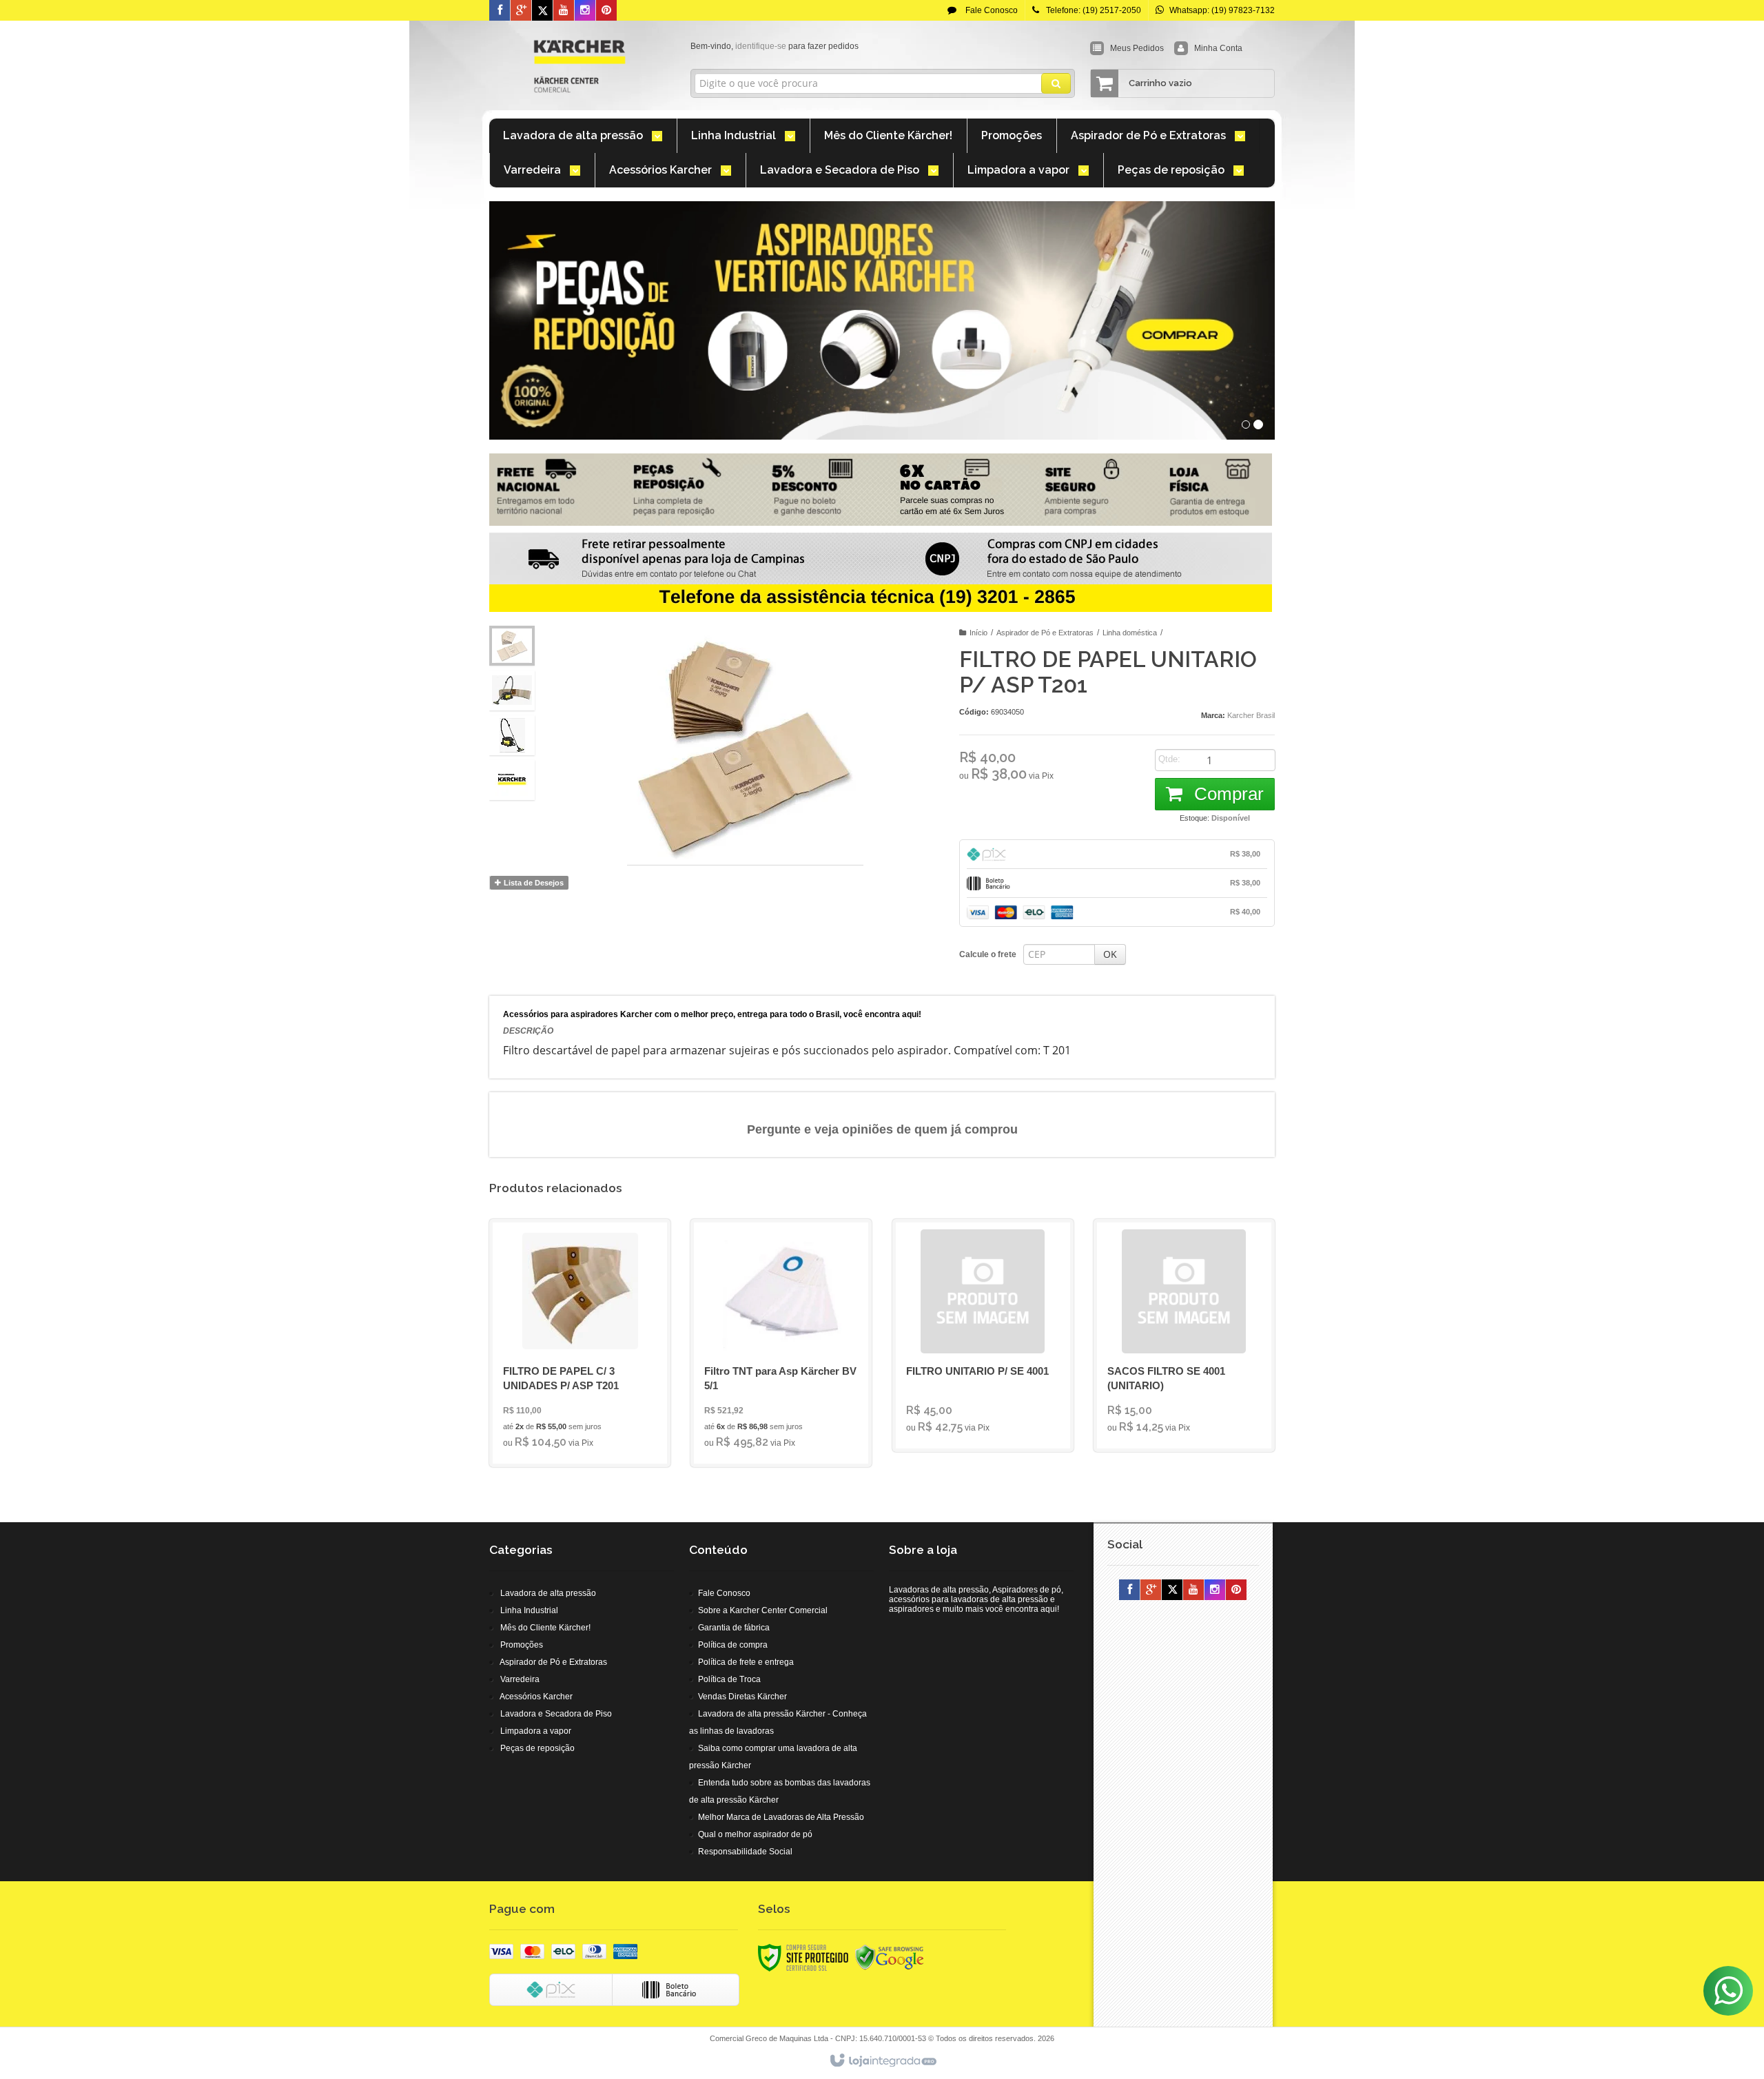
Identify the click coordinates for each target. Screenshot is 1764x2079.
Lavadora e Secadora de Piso (556, 1714)
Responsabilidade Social (745, 1852)
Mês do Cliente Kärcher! (545, 1628)
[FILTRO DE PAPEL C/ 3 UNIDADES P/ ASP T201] (580, 1343)
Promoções (522, 1645)
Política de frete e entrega (746, 1662)
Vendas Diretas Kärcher (742, 1697)
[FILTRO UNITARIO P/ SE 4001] (983, 1335)
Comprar (1227, 794)
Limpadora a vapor (536, 1731)
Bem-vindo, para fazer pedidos (775, 46)
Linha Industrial (529, 1610)
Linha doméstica (1130, 633)
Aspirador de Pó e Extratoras (1045, 633)
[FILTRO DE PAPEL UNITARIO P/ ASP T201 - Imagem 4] (512, 780)
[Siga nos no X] (542, 11)
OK (1110, 954)
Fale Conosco (991, 10)
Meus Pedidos (1137, 48)
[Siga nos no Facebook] (500, 11)
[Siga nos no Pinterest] (606, 11)
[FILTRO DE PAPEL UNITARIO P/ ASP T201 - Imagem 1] (512, 646)
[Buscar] (1056, 83)
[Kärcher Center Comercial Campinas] (580, 66)
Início (978, 633)
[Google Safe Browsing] (890, 1957)
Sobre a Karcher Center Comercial (763, 1610)
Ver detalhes (588, 1397)
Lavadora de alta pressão (548, 1593)
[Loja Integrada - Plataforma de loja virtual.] (882, 2061)
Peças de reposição (537, 1748)
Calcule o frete (988, 954)
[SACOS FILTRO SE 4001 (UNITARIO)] (1184, 1335)
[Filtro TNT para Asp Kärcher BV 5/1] (781, 1343)
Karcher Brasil (1251, 715)
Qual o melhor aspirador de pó (755, 1834)
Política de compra (733, 1645)
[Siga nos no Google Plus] (521, 11)
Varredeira (520, 1679)
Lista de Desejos (533, 883)
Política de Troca (729, 1679)
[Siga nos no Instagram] (585, 11)
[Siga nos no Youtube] (564, 11)
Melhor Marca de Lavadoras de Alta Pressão (781, 1817)
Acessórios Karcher (536, 1697)
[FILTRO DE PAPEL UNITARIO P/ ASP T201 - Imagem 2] (512, 690)
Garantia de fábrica (734, 1628)
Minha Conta (1218, 48)
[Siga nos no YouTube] (1193, 1590)
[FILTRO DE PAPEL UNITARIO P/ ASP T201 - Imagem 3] (512, 735)
